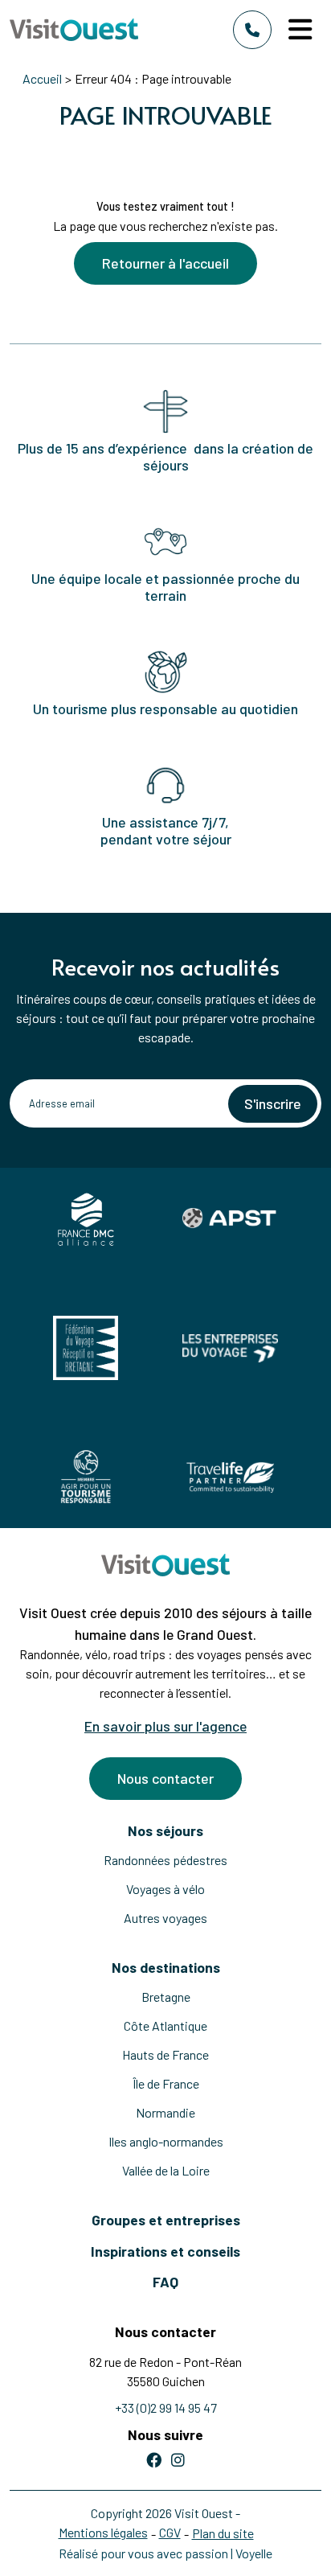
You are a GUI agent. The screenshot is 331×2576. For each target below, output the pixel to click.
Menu (303, 30)
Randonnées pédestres (165, 1860)
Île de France (166, 2083)
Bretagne (166, 1997)
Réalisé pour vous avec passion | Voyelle (165, 2553)
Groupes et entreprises (166, 2220)
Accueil (42, 78)
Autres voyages (165, 1918)
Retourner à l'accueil (165, 263)
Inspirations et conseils (165, 2251)
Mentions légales (103, 2532)
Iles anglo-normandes (166, 2141)
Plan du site (223, 2533)
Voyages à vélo (165, 1889)
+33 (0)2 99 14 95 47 (166, 2408)
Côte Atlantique (165, 2025)
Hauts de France (165, 2054)
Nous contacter (165, 1778)
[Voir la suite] (165, 159)
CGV (170, 2532)
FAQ (165, 2282)
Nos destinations (166, 1967)
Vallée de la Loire (166, 2170)
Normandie (165, 2112)
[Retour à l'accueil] (74, 29)
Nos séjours (165, 1830)
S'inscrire (273, 1103)
